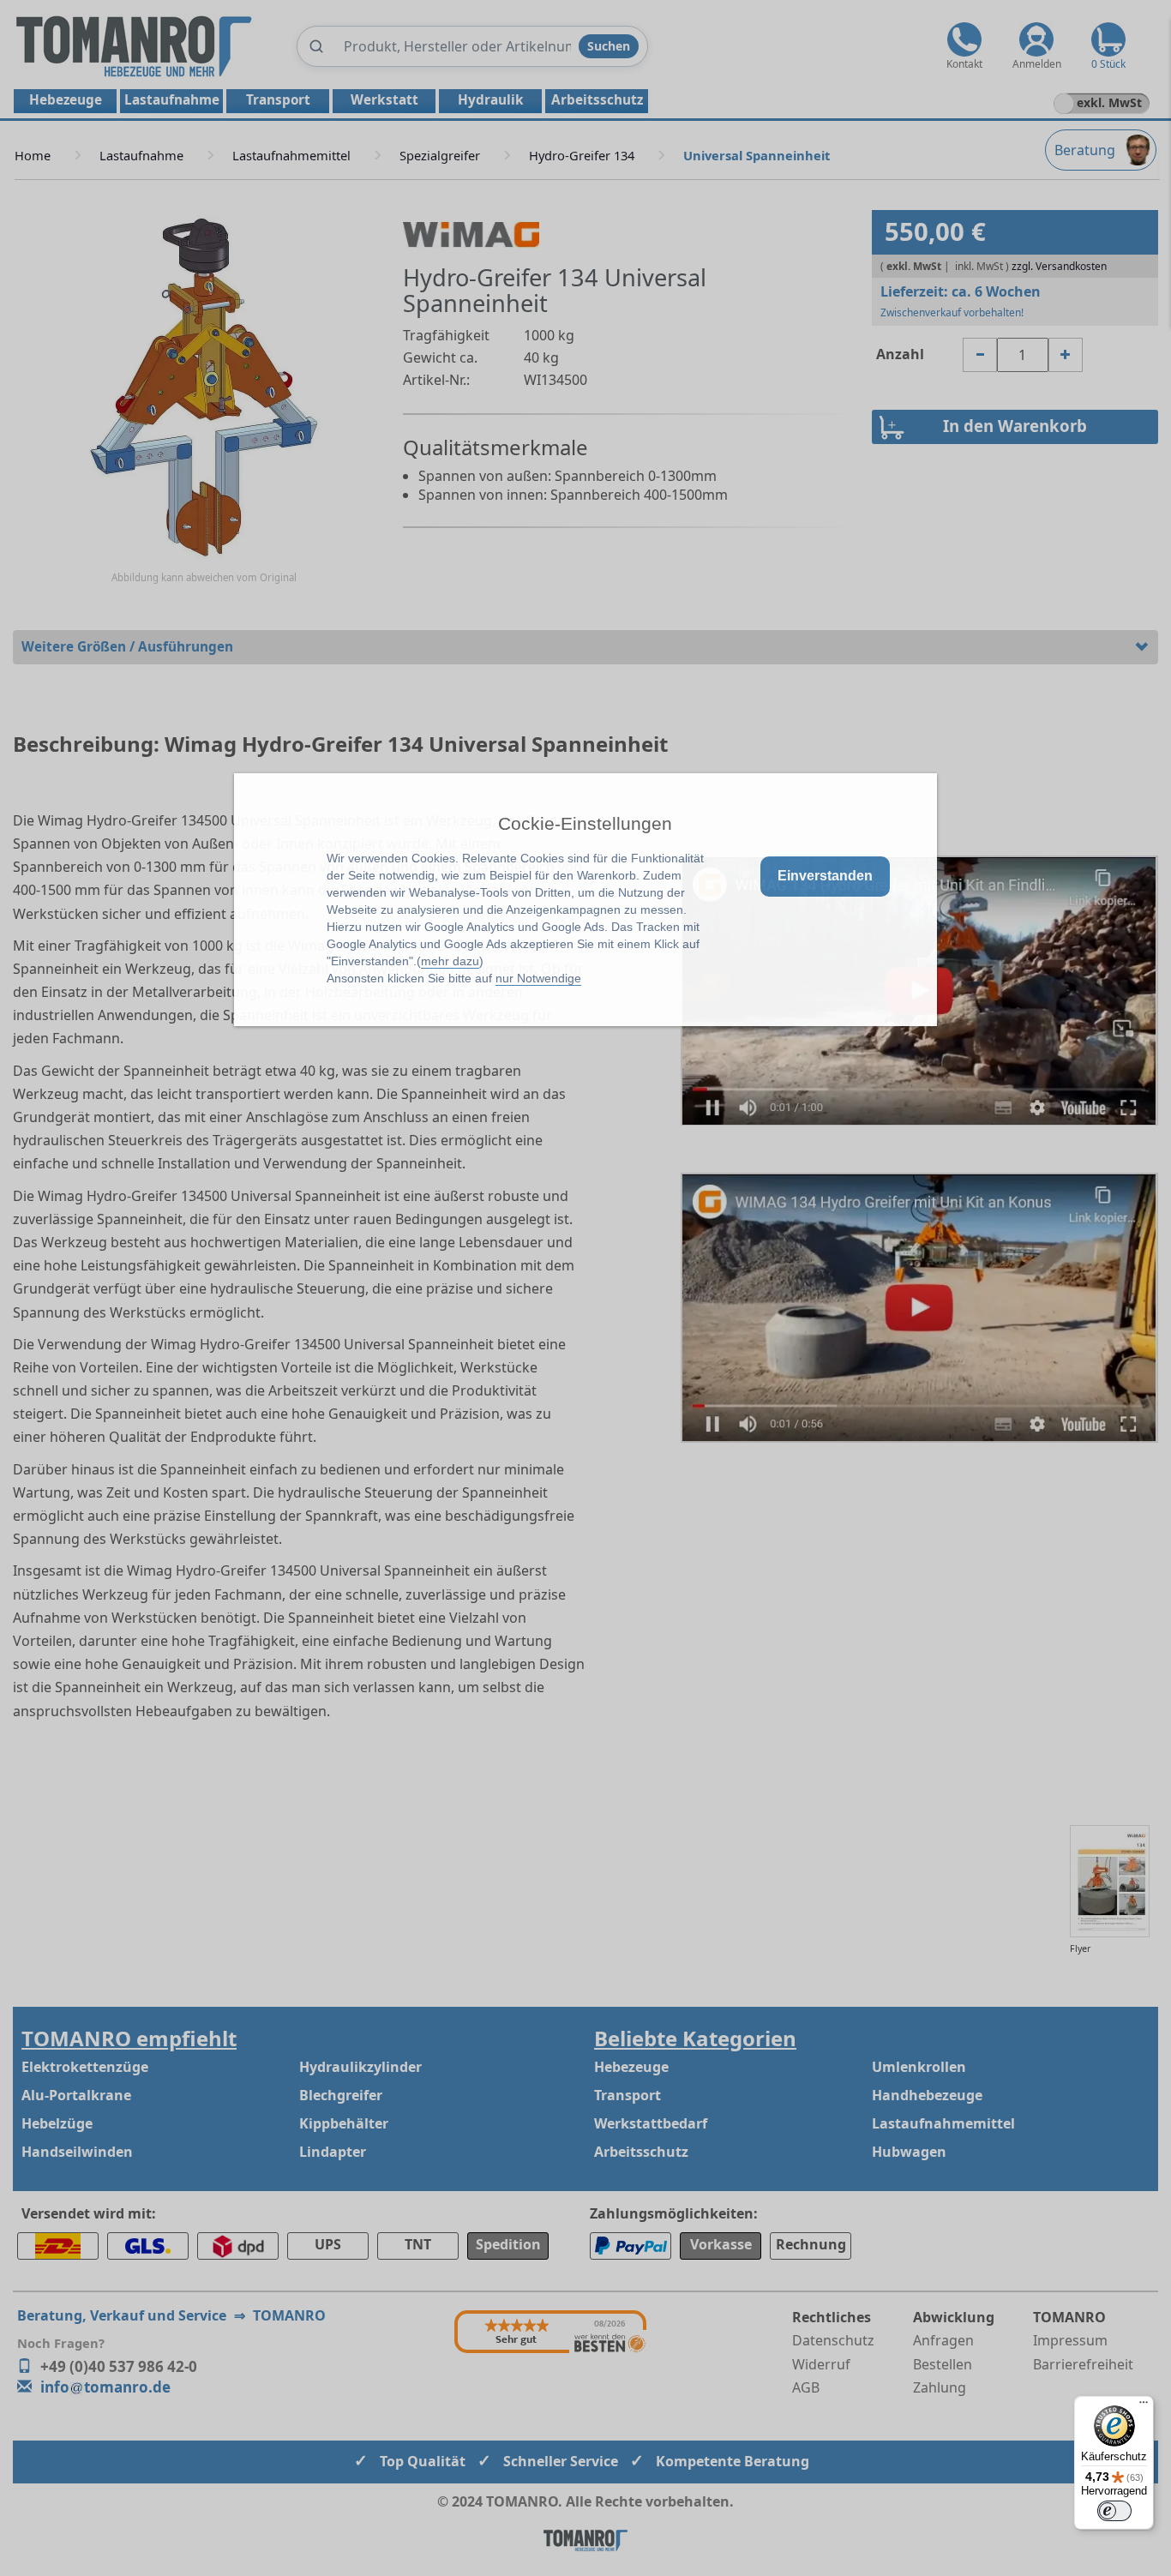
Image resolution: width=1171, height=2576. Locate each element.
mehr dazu (450, 961)
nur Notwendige (538, 978)
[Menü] (1144, 2406)
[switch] (1114, 2511)
